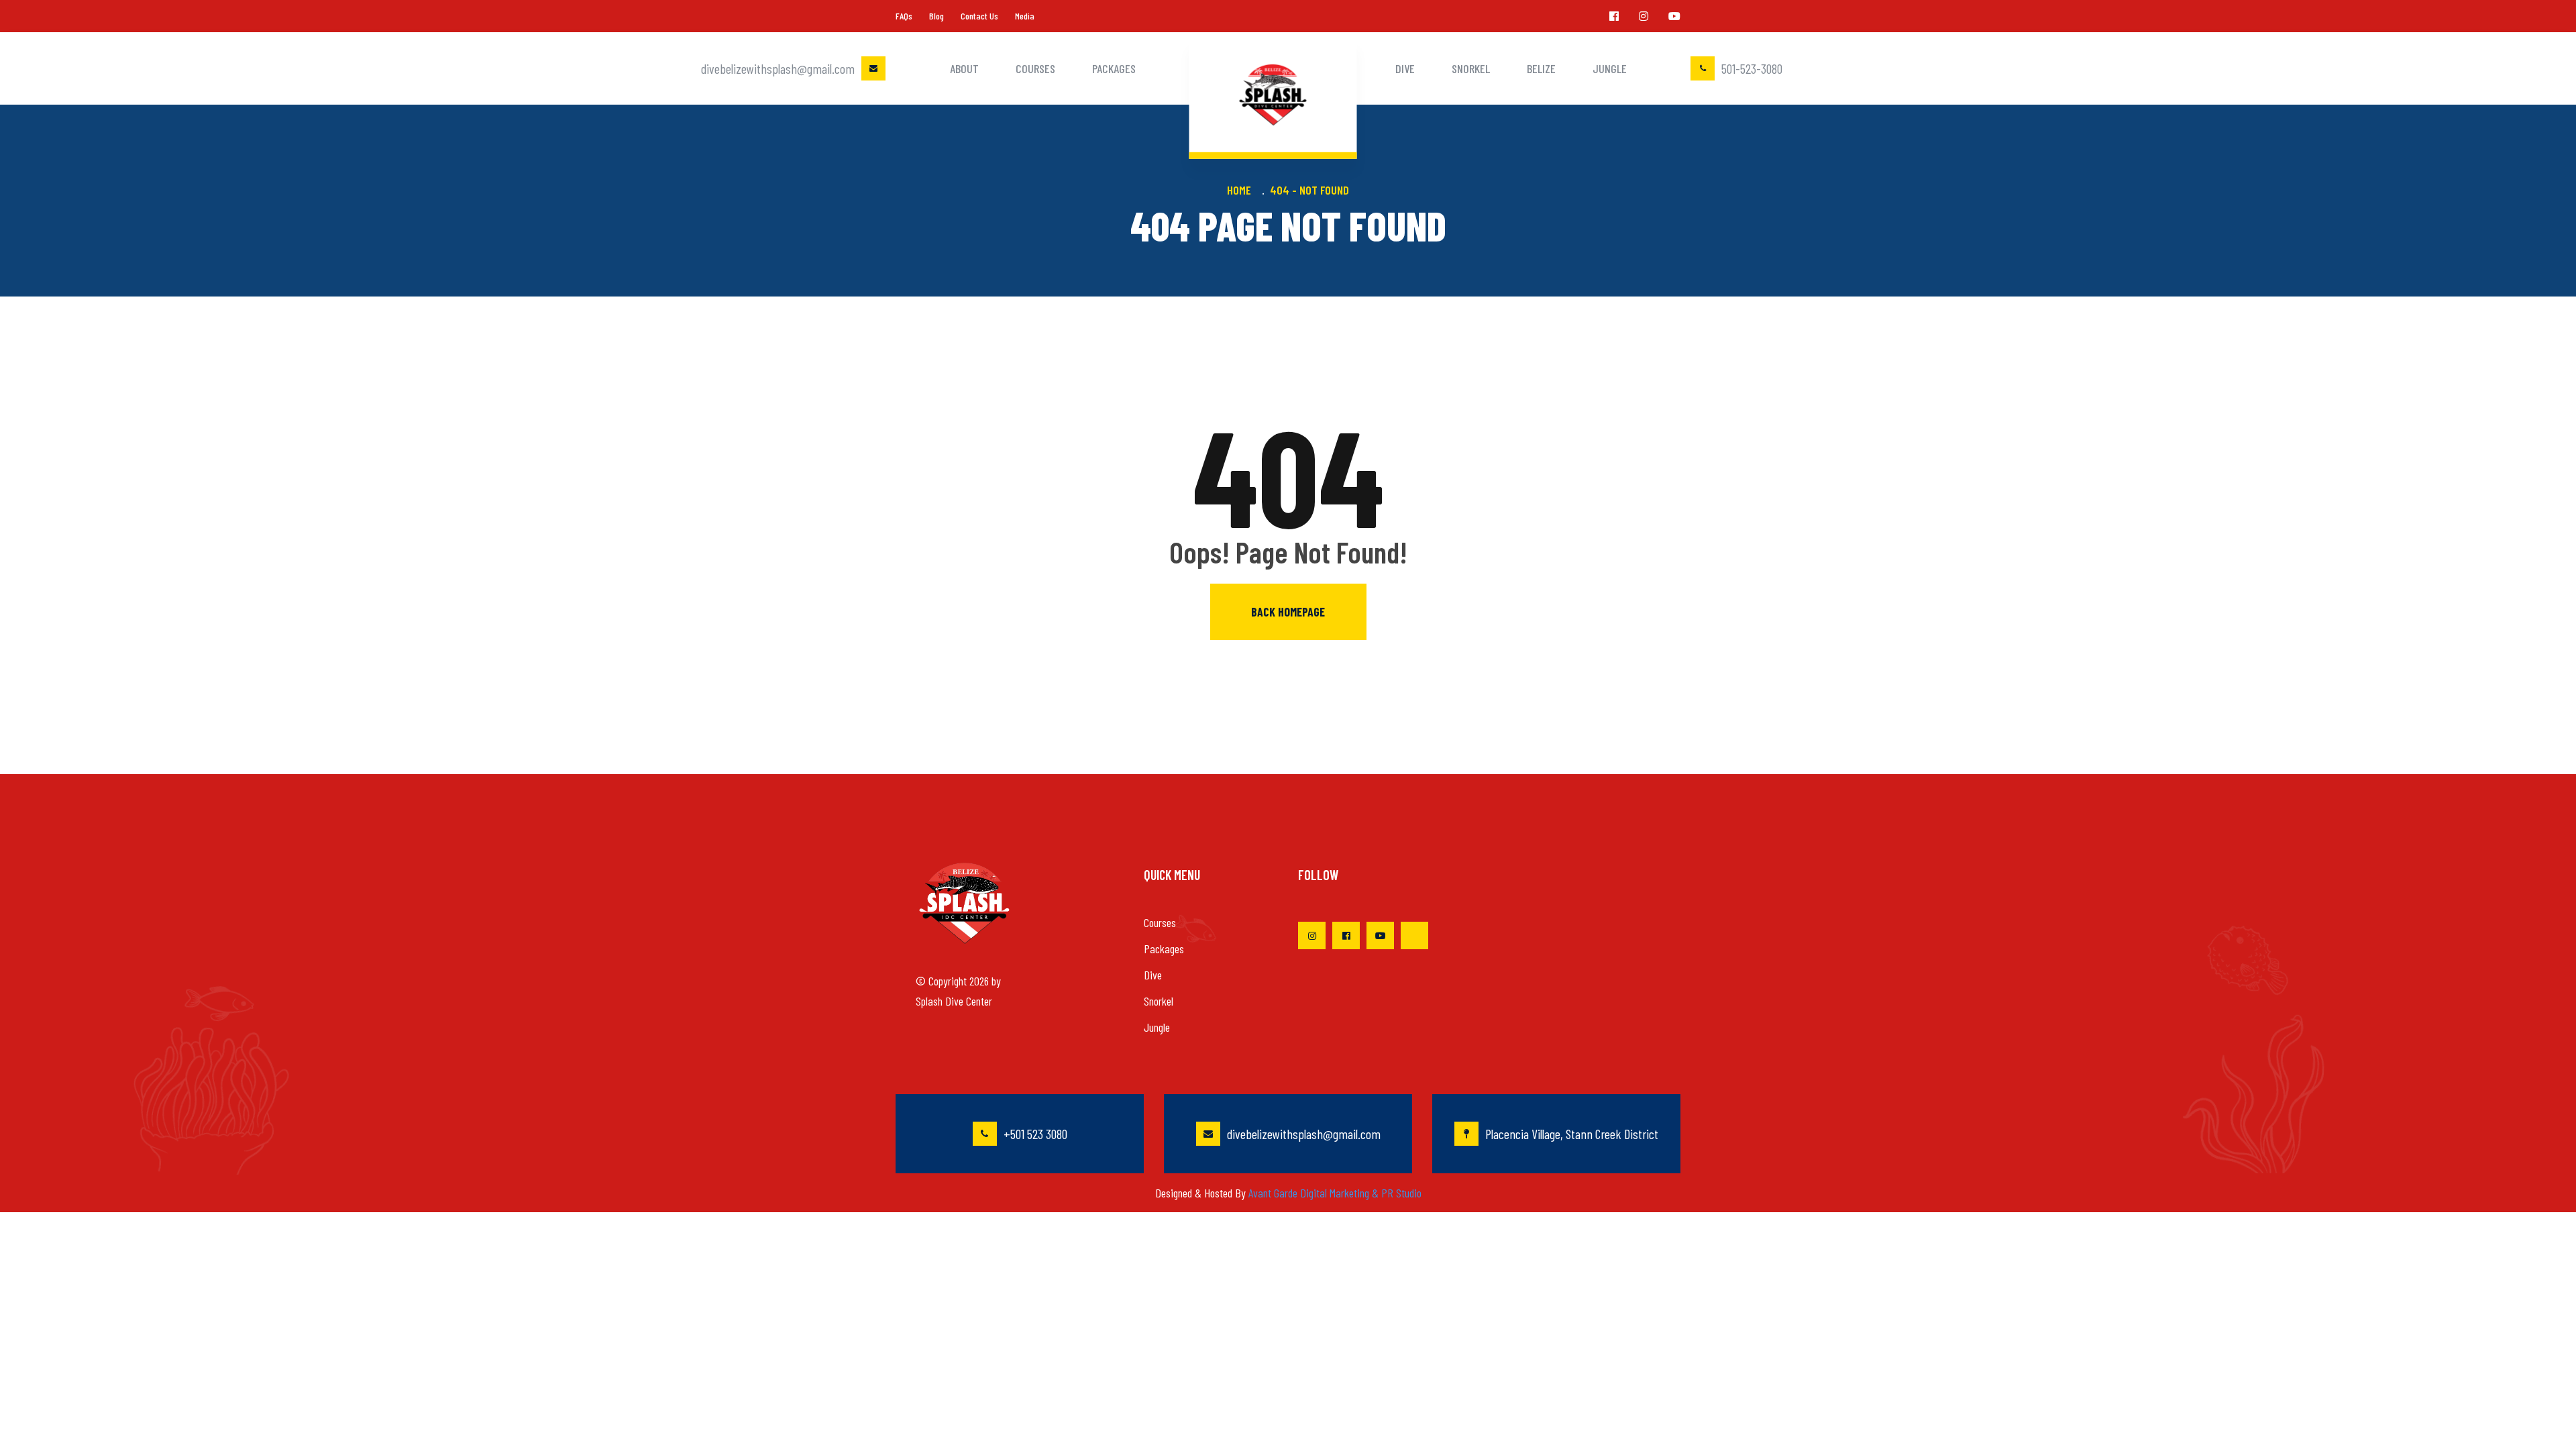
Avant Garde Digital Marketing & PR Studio (1335, 1193)
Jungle (1610, 68)
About (964, 68)
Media (1025, 16)
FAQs (904, 16)
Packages (1114, 68)
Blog (936, 16)
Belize (1541, 68)
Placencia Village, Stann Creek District (1572, 1134)
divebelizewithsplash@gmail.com (778, 68)
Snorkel (1471, 68)
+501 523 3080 (1035, 1134)
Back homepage (1288, 612)
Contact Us (979, 16)
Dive (1405, 68)
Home (1242, 190)
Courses (1035, 68)
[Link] (1614, 16)
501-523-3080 (1752, 68)
